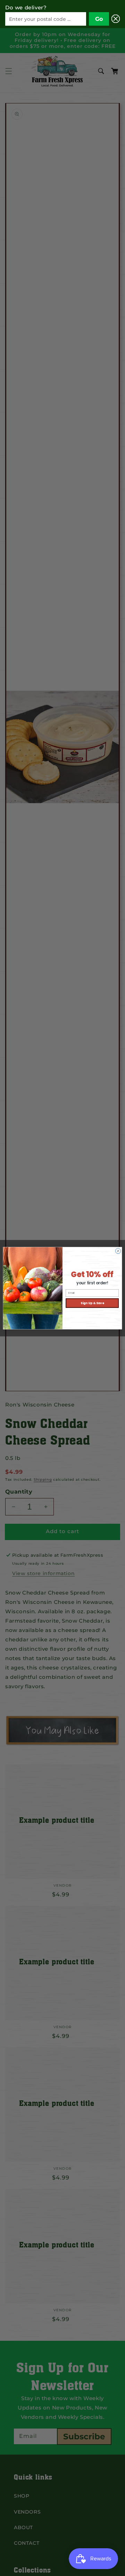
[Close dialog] (118, 1251)
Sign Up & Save (92, 1303)
